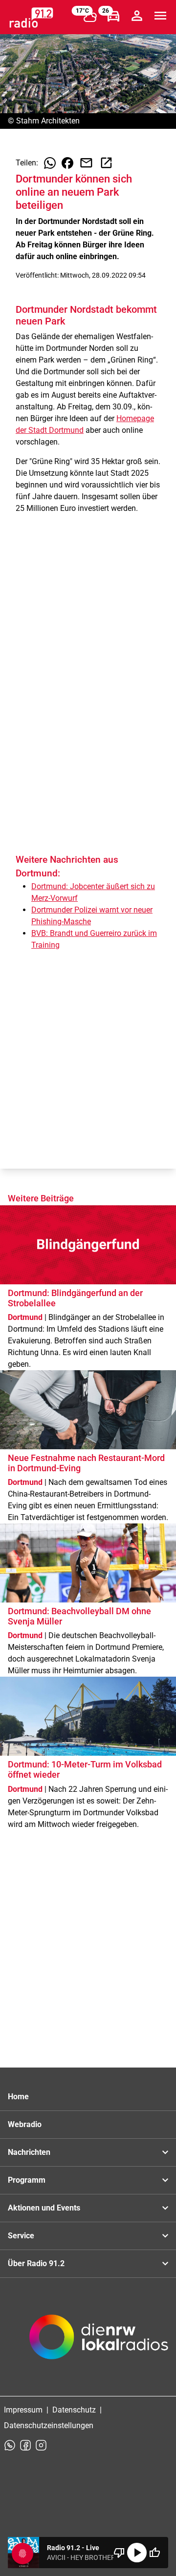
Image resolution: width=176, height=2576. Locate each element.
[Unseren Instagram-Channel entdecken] (41, 2445)
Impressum (23, 2410)
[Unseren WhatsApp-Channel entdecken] (10, 2445)
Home (18, 2097)
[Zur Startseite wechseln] (31, 18)
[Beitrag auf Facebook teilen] (67, 163)
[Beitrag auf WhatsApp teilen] (50, 163)
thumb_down (119, 2553)
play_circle (137, 2553)
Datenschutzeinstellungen (49, 2425)
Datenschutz (74, 2410)
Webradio (25, 2124)
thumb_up (154, 2553)
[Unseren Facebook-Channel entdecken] (25, 2445)
